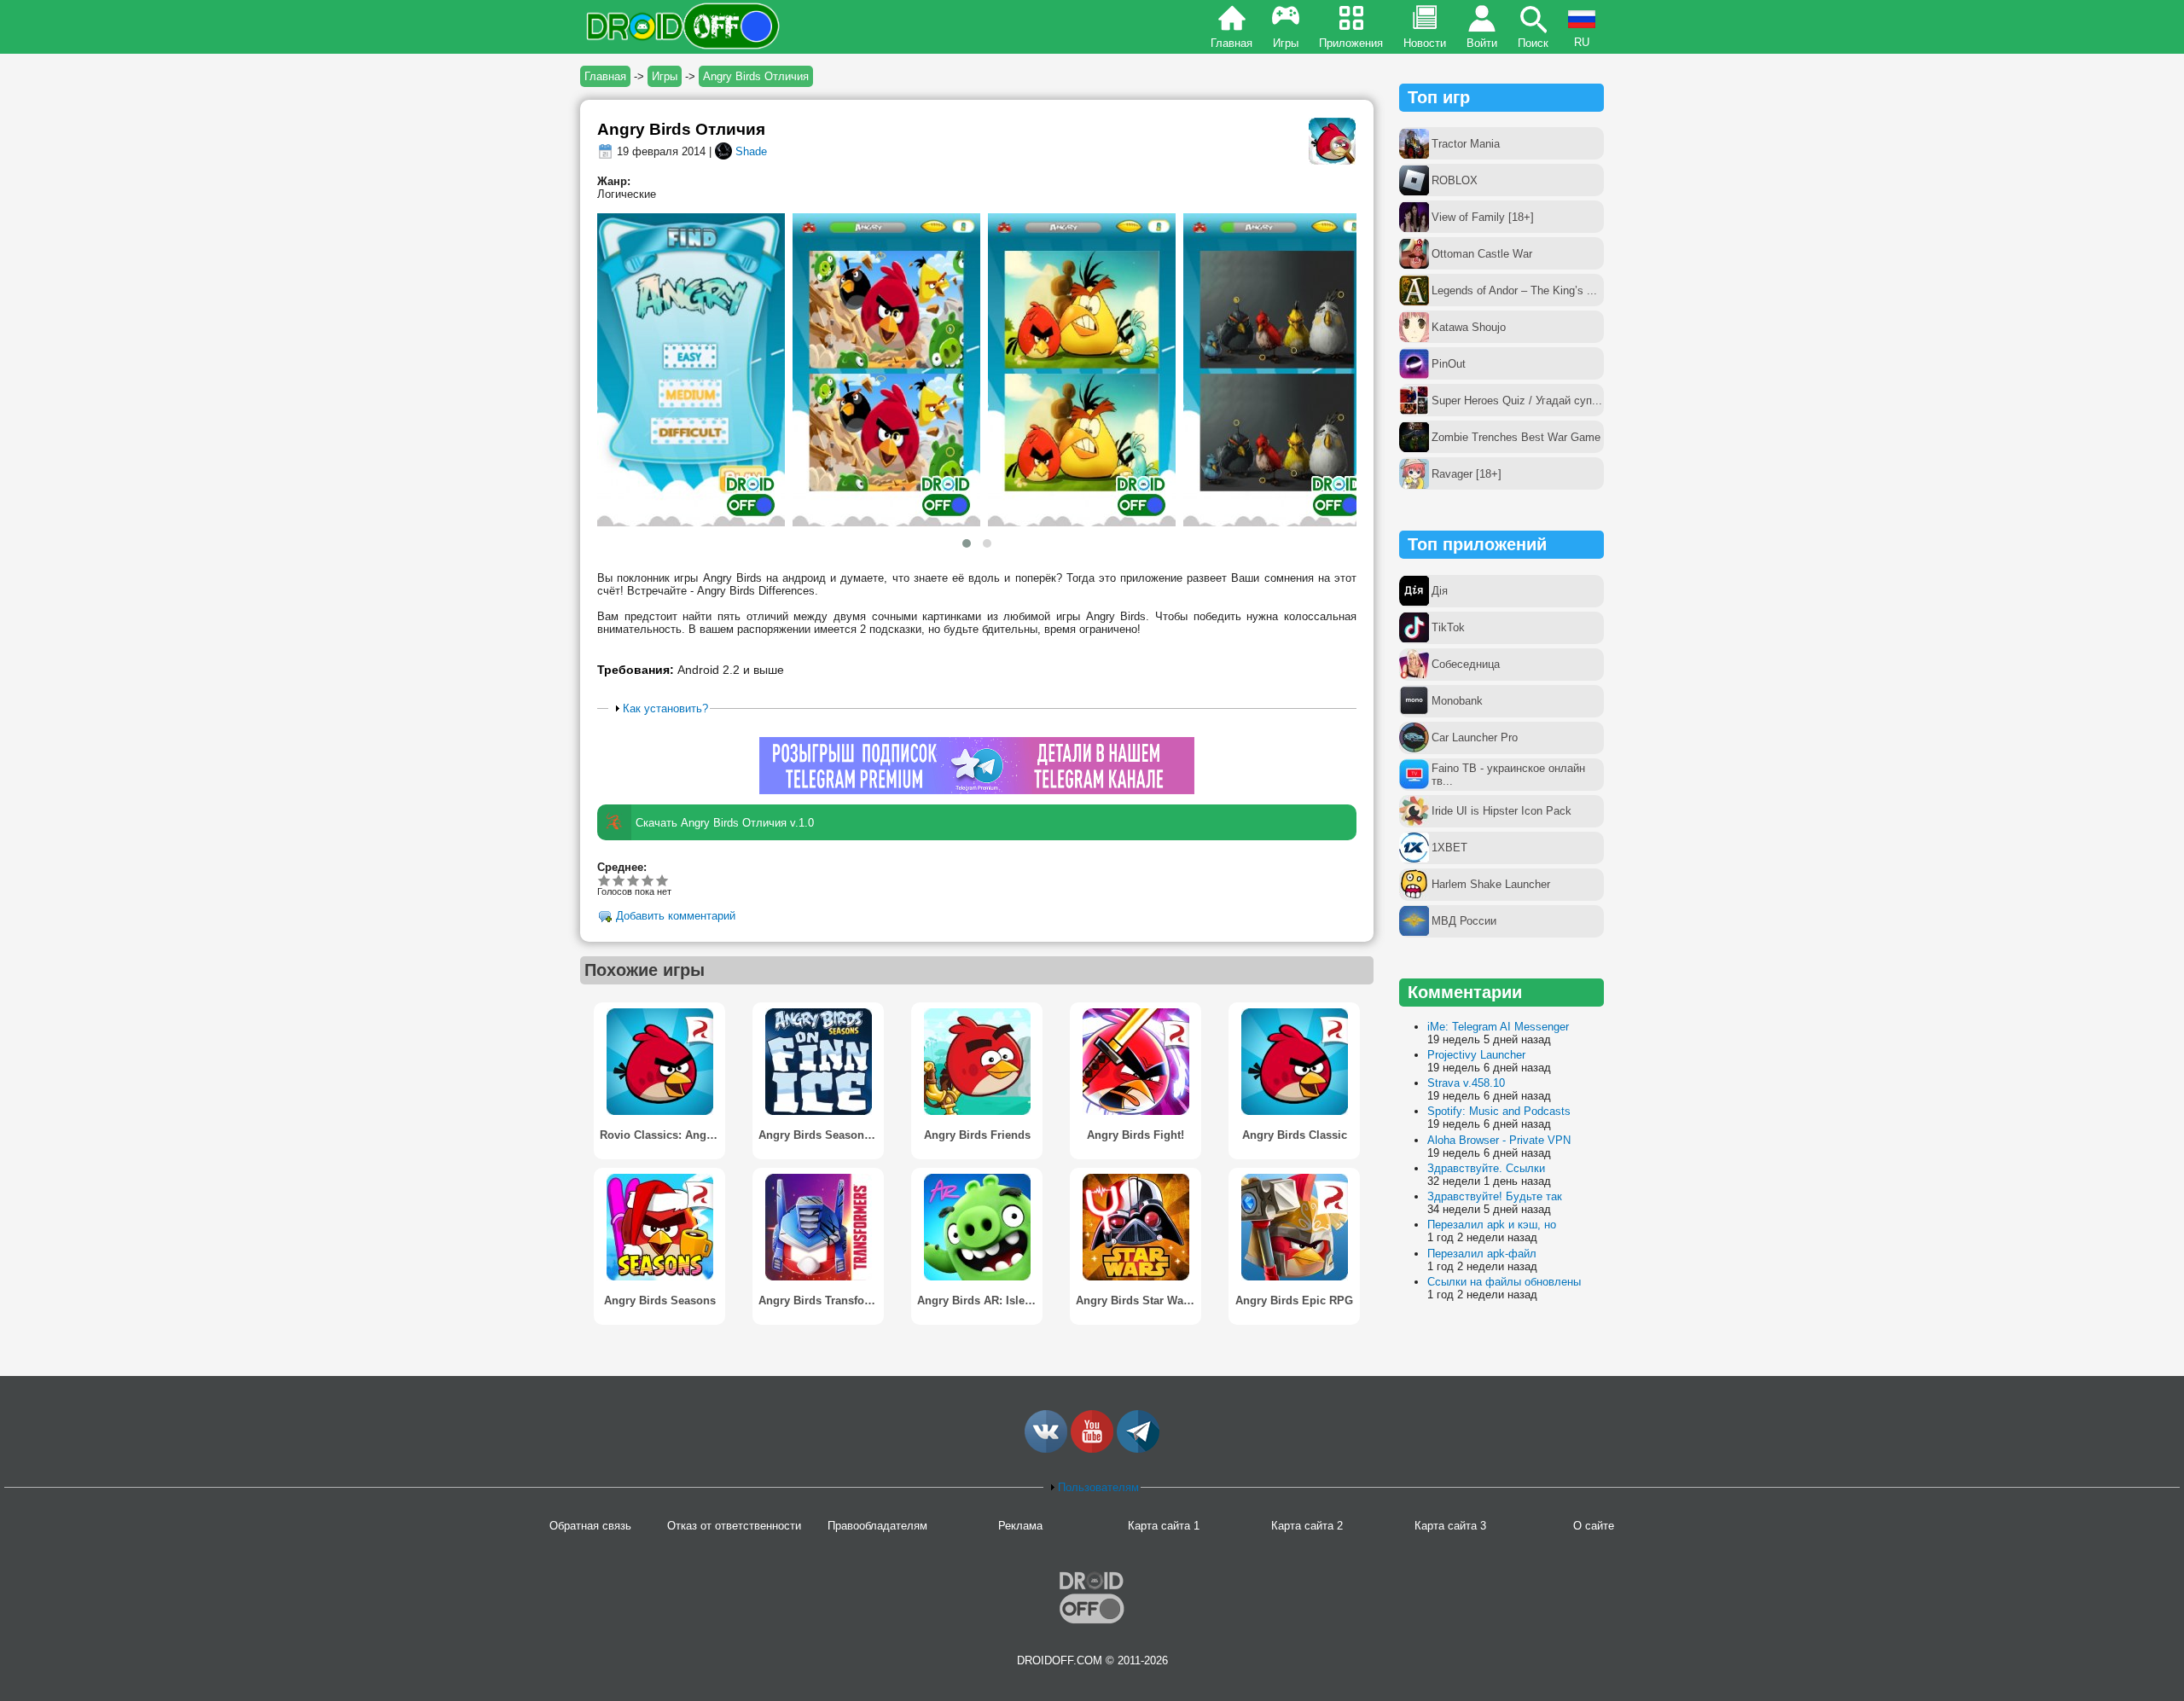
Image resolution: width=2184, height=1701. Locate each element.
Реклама (1020, 1526)
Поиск (1533, 43)
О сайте (1594, 1526)
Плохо (604, 880)
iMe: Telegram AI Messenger (1498, 1027)
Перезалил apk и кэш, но (1492, 1225)
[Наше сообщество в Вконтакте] (1046, 1449)
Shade (751, 151)
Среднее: (622, 867)
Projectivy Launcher (1476, 1055)
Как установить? (665, 708)
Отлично (662, 880)
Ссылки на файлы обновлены (1504, 1282)
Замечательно (648, 880)
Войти (1482, 43)
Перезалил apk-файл (1482, 1254)
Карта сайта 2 (1307, 1526)
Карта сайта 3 (1450, 1526)
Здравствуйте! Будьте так (1495, 1196)
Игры (1286, 43)
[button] (967, 543)
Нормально (619, 880)
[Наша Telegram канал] (1138, 1449)
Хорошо (633, 880)
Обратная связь (590, 1526)
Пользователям (1098, 1487)
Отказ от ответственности (734, 1526)
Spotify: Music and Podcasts (1499, 1111)
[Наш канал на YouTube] (1092, 1449)
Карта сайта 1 (1164, 1526)
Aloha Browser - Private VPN (1499, 1140)
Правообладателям (877, 1526)
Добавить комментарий (676, 917)
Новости (1425, 43)
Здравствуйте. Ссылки (1486, 1168)
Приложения (1351, 43)
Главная (1231, 43)
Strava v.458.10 (1466, 1083)
